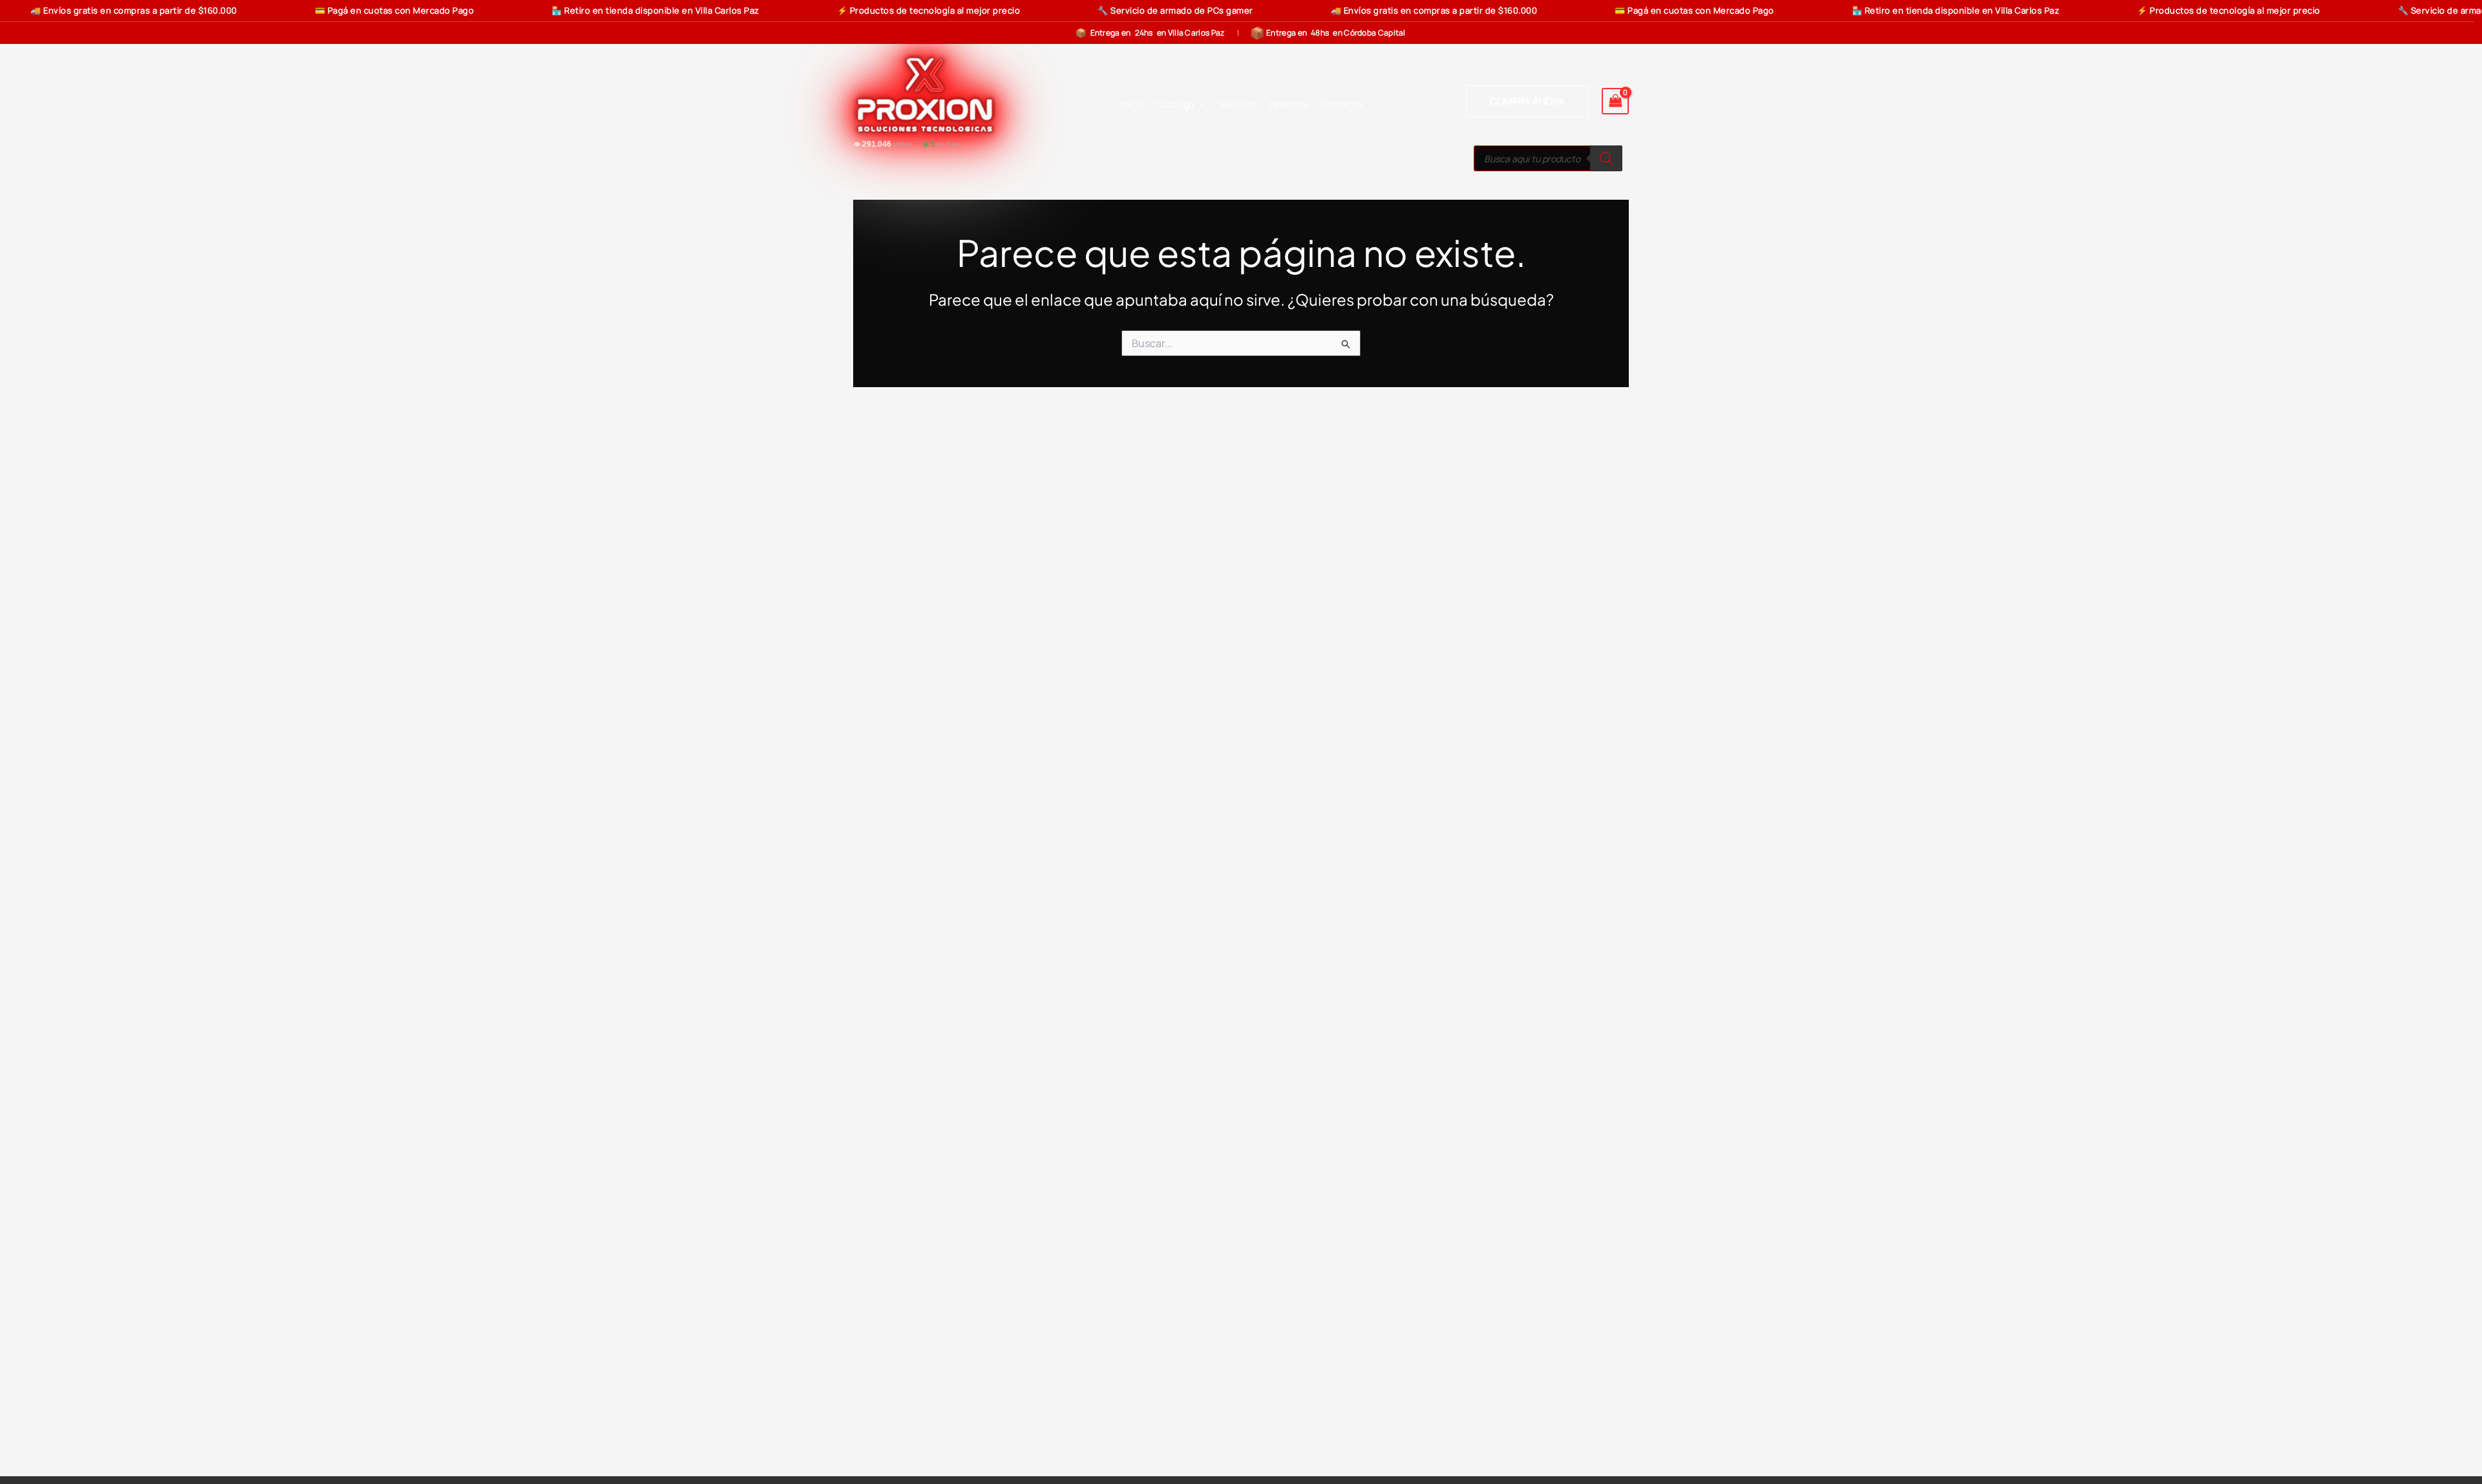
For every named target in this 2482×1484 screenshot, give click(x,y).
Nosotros (1289, 104)
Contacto (1341, 104)
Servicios (1238, 104)
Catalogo (1175, 104)
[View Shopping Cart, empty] (1615, 101)
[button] (1527, 101)
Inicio (1132, 104)
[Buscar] (1606, 158)
